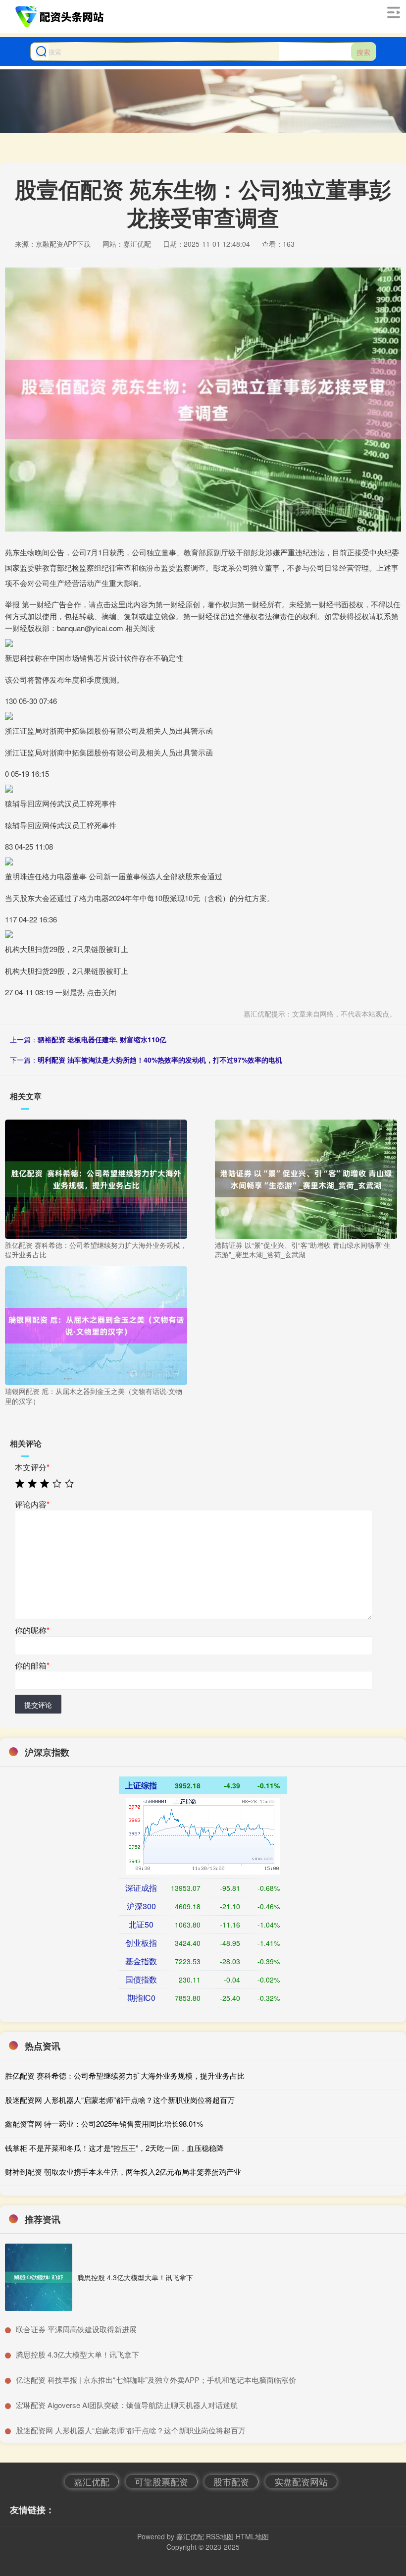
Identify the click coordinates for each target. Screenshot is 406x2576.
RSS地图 (220, 2536)
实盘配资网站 (301, 2481)
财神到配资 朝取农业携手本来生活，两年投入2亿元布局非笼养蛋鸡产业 (123, 2172)
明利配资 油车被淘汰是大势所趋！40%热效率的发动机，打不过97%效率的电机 (160, 1060)
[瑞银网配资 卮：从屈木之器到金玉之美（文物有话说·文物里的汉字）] (96, 1325)
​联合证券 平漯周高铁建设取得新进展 (76, 2329)
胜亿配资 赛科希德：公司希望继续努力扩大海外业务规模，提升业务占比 (125, 2075)
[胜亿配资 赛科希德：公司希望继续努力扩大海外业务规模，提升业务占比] (96, 1178)
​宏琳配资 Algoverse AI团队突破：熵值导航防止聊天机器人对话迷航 (127, 2405)
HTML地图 (252, 2536)
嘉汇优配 (92, 2481)
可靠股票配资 (161, 2481)
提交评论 (38, 1705)
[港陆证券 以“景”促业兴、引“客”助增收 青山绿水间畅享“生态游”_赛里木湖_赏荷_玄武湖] (306, 1178)
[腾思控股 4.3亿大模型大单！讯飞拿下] (39, 2277)
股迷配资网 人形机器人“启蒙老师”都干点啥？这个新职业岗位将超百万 (120, 2100)
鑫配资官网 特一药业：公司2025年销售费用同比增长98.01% (104, 2123)
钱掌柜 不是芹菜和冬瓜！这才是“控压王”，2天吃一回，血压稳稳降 (114, 2148)
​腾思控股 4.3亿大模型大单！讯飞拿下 (77, 2354)
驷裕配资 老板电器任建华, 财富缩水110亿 (102, 1039)
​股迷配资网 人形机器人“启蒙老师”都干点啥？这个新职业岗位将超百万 (131, 2430)
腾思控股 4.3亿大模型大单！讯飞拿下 (135, 2277)
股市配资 (231, 2481)
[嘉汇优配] (61, 16)
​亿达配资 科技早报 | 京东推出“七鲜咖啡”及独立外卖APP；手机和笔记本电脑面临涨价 (156, 2380)
